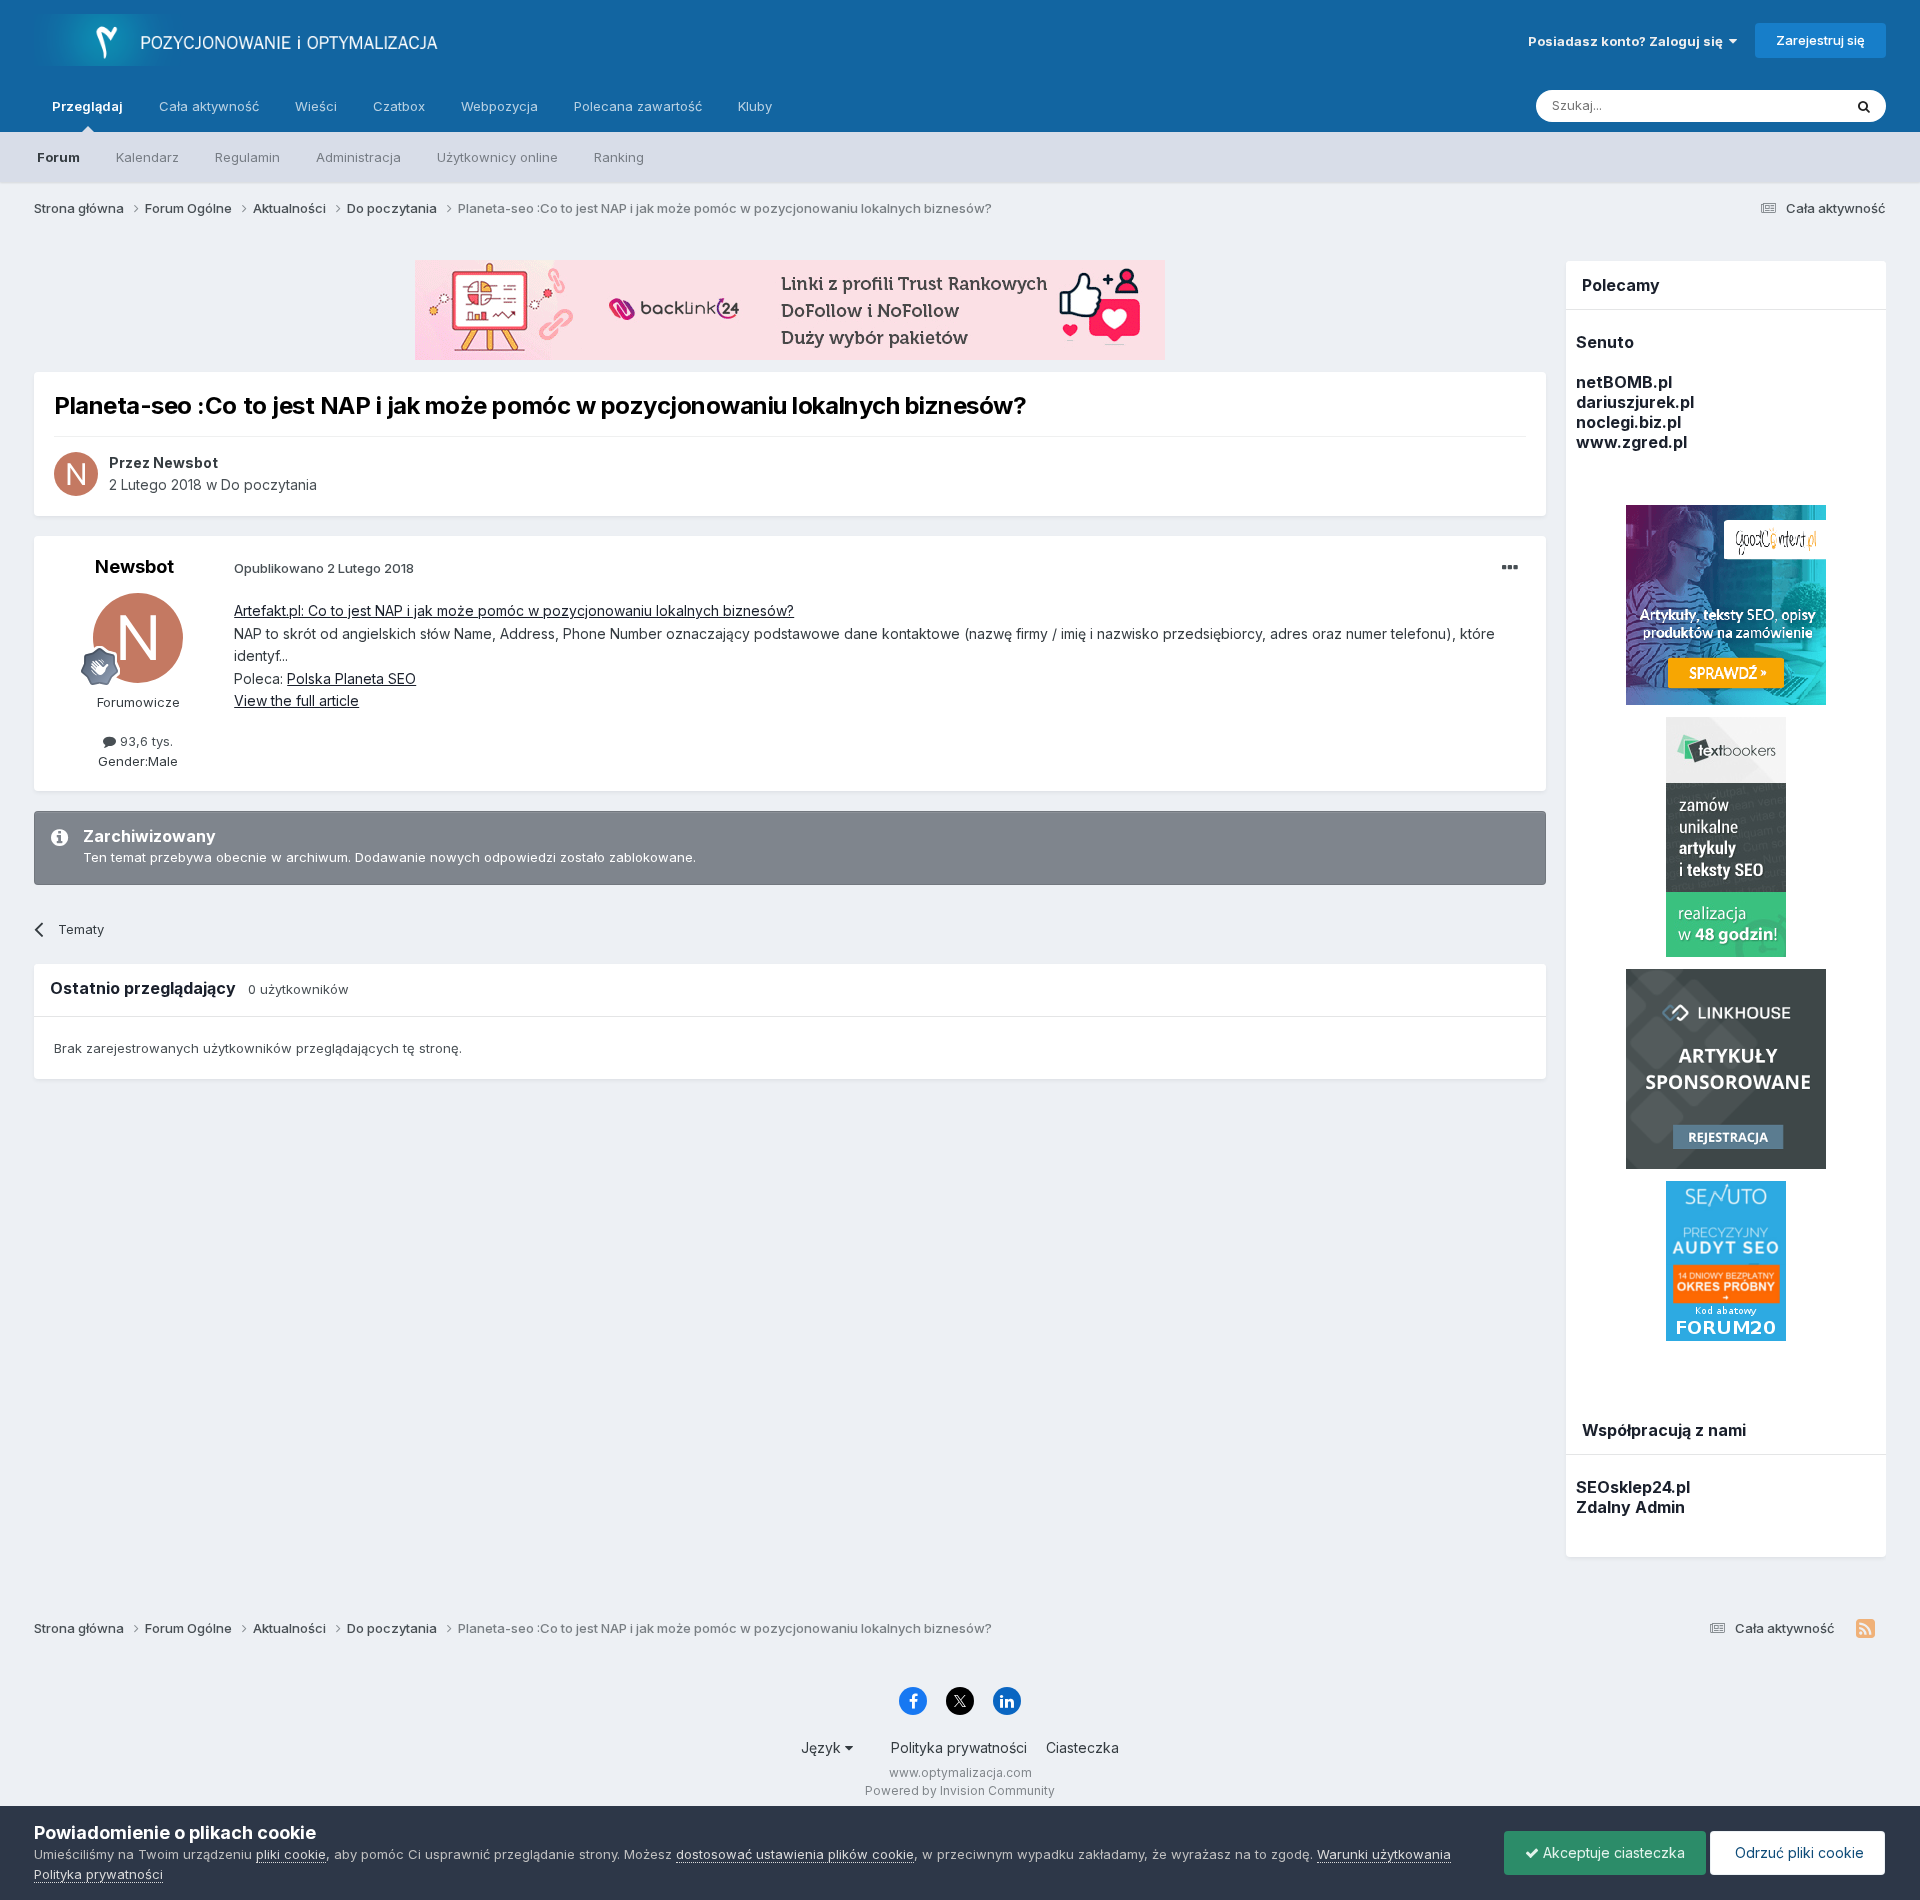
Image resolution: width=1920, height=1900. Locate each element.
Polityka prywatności (959, 1747)
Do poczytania (269, 484)
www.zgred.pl (1631, 442)
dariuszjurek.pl (1635, 402)
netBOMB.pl (1624, 382)
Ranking (619, 157)
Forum (58, 157)
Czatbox (399, 106)
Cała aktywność (209, 106)
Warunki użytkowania (1384, 1854)
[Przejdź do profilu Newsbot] (76, 474)
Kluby (755, 106)
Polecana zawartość (638, 106)
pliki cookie (291, 1854)
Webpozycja (499, 106)
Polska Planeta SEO (351, 678)
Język (823, 1747)
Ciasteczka (1082, 1747)
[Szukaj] (1864, 106)
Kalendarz (147, 157)
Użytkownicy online (497, 157)
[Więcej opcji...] (1510, 568)
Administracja (358, 157)
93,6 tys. (144, 741)
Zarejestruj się (1820, 40)
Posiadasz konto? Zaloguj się (1628, 41)
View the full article (296, 700)
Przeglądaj (87, 106)
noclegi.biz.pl (1628, 422)
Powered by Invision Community (960, 1790)
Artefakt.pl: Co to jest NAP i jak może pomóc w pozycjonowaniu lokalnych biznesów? (514, 610)
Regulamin (247, 157)
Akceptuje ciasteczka (1612, 1852)
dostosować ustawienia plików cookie (795, 1854)
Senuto (1605, 342)
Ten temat (1785, 105)
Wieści (316, 106)
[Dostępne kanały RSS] (1865, 1629)
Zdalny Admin (1630, 1507)
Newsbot (134, 566)
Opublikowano (324, 568)
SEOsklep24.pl (1633, 1487)
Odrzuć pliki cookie (1797, 1852)
